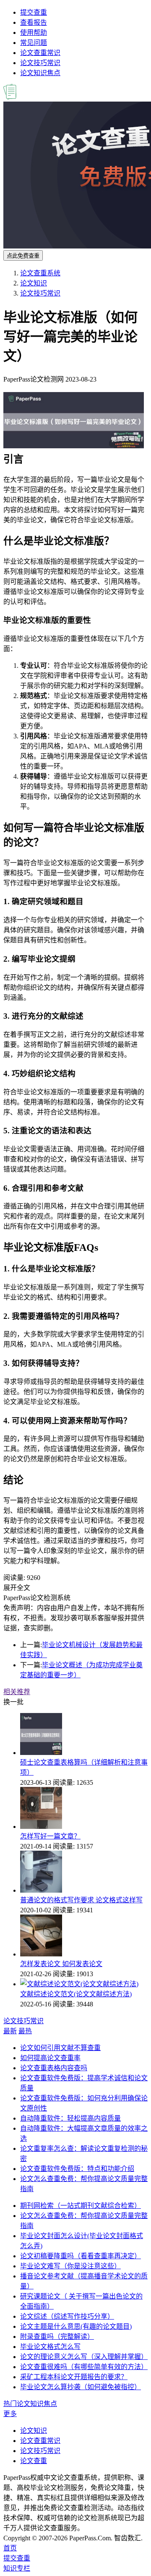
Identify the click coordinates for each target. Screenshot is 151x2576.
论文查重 (34, 2461)
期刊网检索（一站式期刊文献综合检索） (81, 2206)
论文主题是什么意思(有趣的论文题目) (76, 2326)
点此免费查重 (23, 256)
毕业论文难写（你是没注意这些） (70, 2266)
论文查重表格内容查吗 (54, 2068)
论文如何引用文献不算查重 (60, 2048)
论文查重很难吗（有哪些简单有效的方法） (84, 2367)
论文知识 (34, 283)
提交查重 (34, 12)
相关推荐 (17, 1692)
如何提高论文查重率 (50, 2058)
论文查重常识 (40, 53)
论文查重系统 (40, 273)
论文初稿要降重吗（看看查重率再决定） (81, 2256)
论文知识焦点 (40, 73)
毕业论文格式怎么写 (50, 2347)
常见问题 (34, 43)
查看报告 (34, 22)
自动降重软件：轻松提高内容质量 (70, 2118)
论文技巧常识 (40, 63)
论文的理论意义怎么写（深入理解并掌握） (84, 2357)
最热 (25, 2031)
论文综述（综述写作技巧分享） (67, 2316)
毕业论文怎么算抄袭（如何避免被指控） (81, 2387)
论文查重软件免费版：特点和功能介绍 (77, 2169)
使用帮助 (34, 33)
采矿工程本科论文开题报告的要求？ (74, 2377)
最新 (10, 2031)
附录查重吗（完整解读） (57, 2337)
